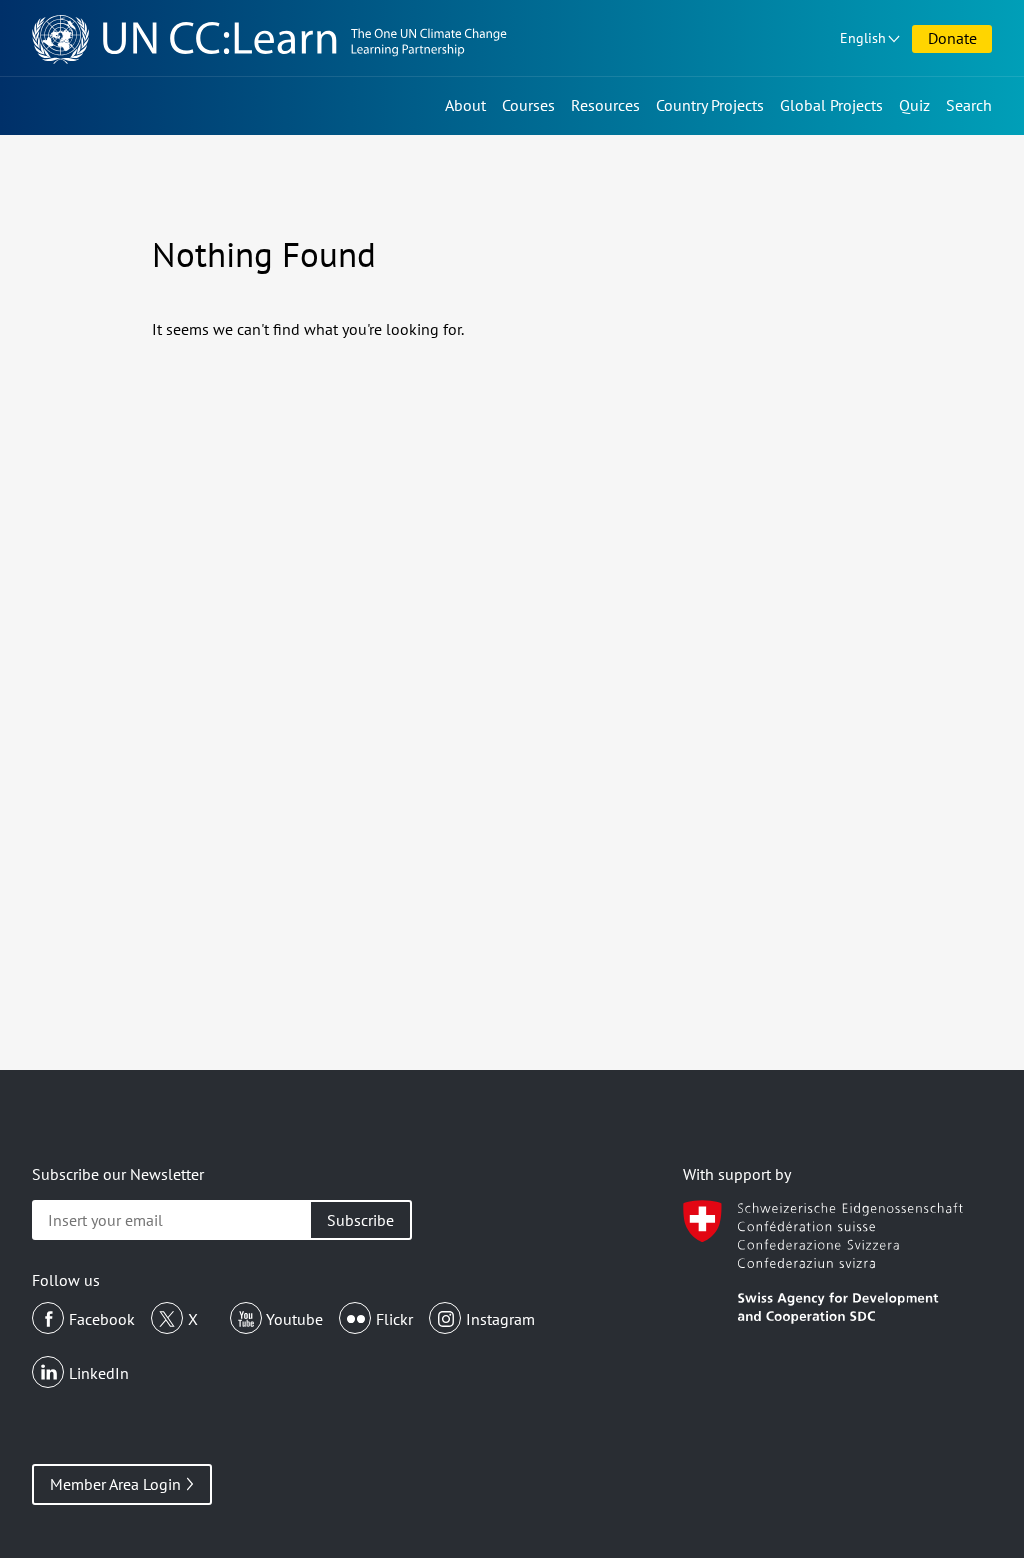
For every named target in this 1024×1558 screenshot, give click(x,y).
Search (969, 105)
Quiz (914, 105)
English (863, 38)
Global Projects (831, 105)
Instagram (500, 1319)
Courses (528, 105)
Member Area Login (115, 1484)
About (465, 105)
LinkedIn (99, 1373)
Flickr (394, 1319)
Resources (605, 105)
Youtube (294, 1319)
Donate (952, 38)
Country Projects (710, 105)
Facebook (102, 1319)
